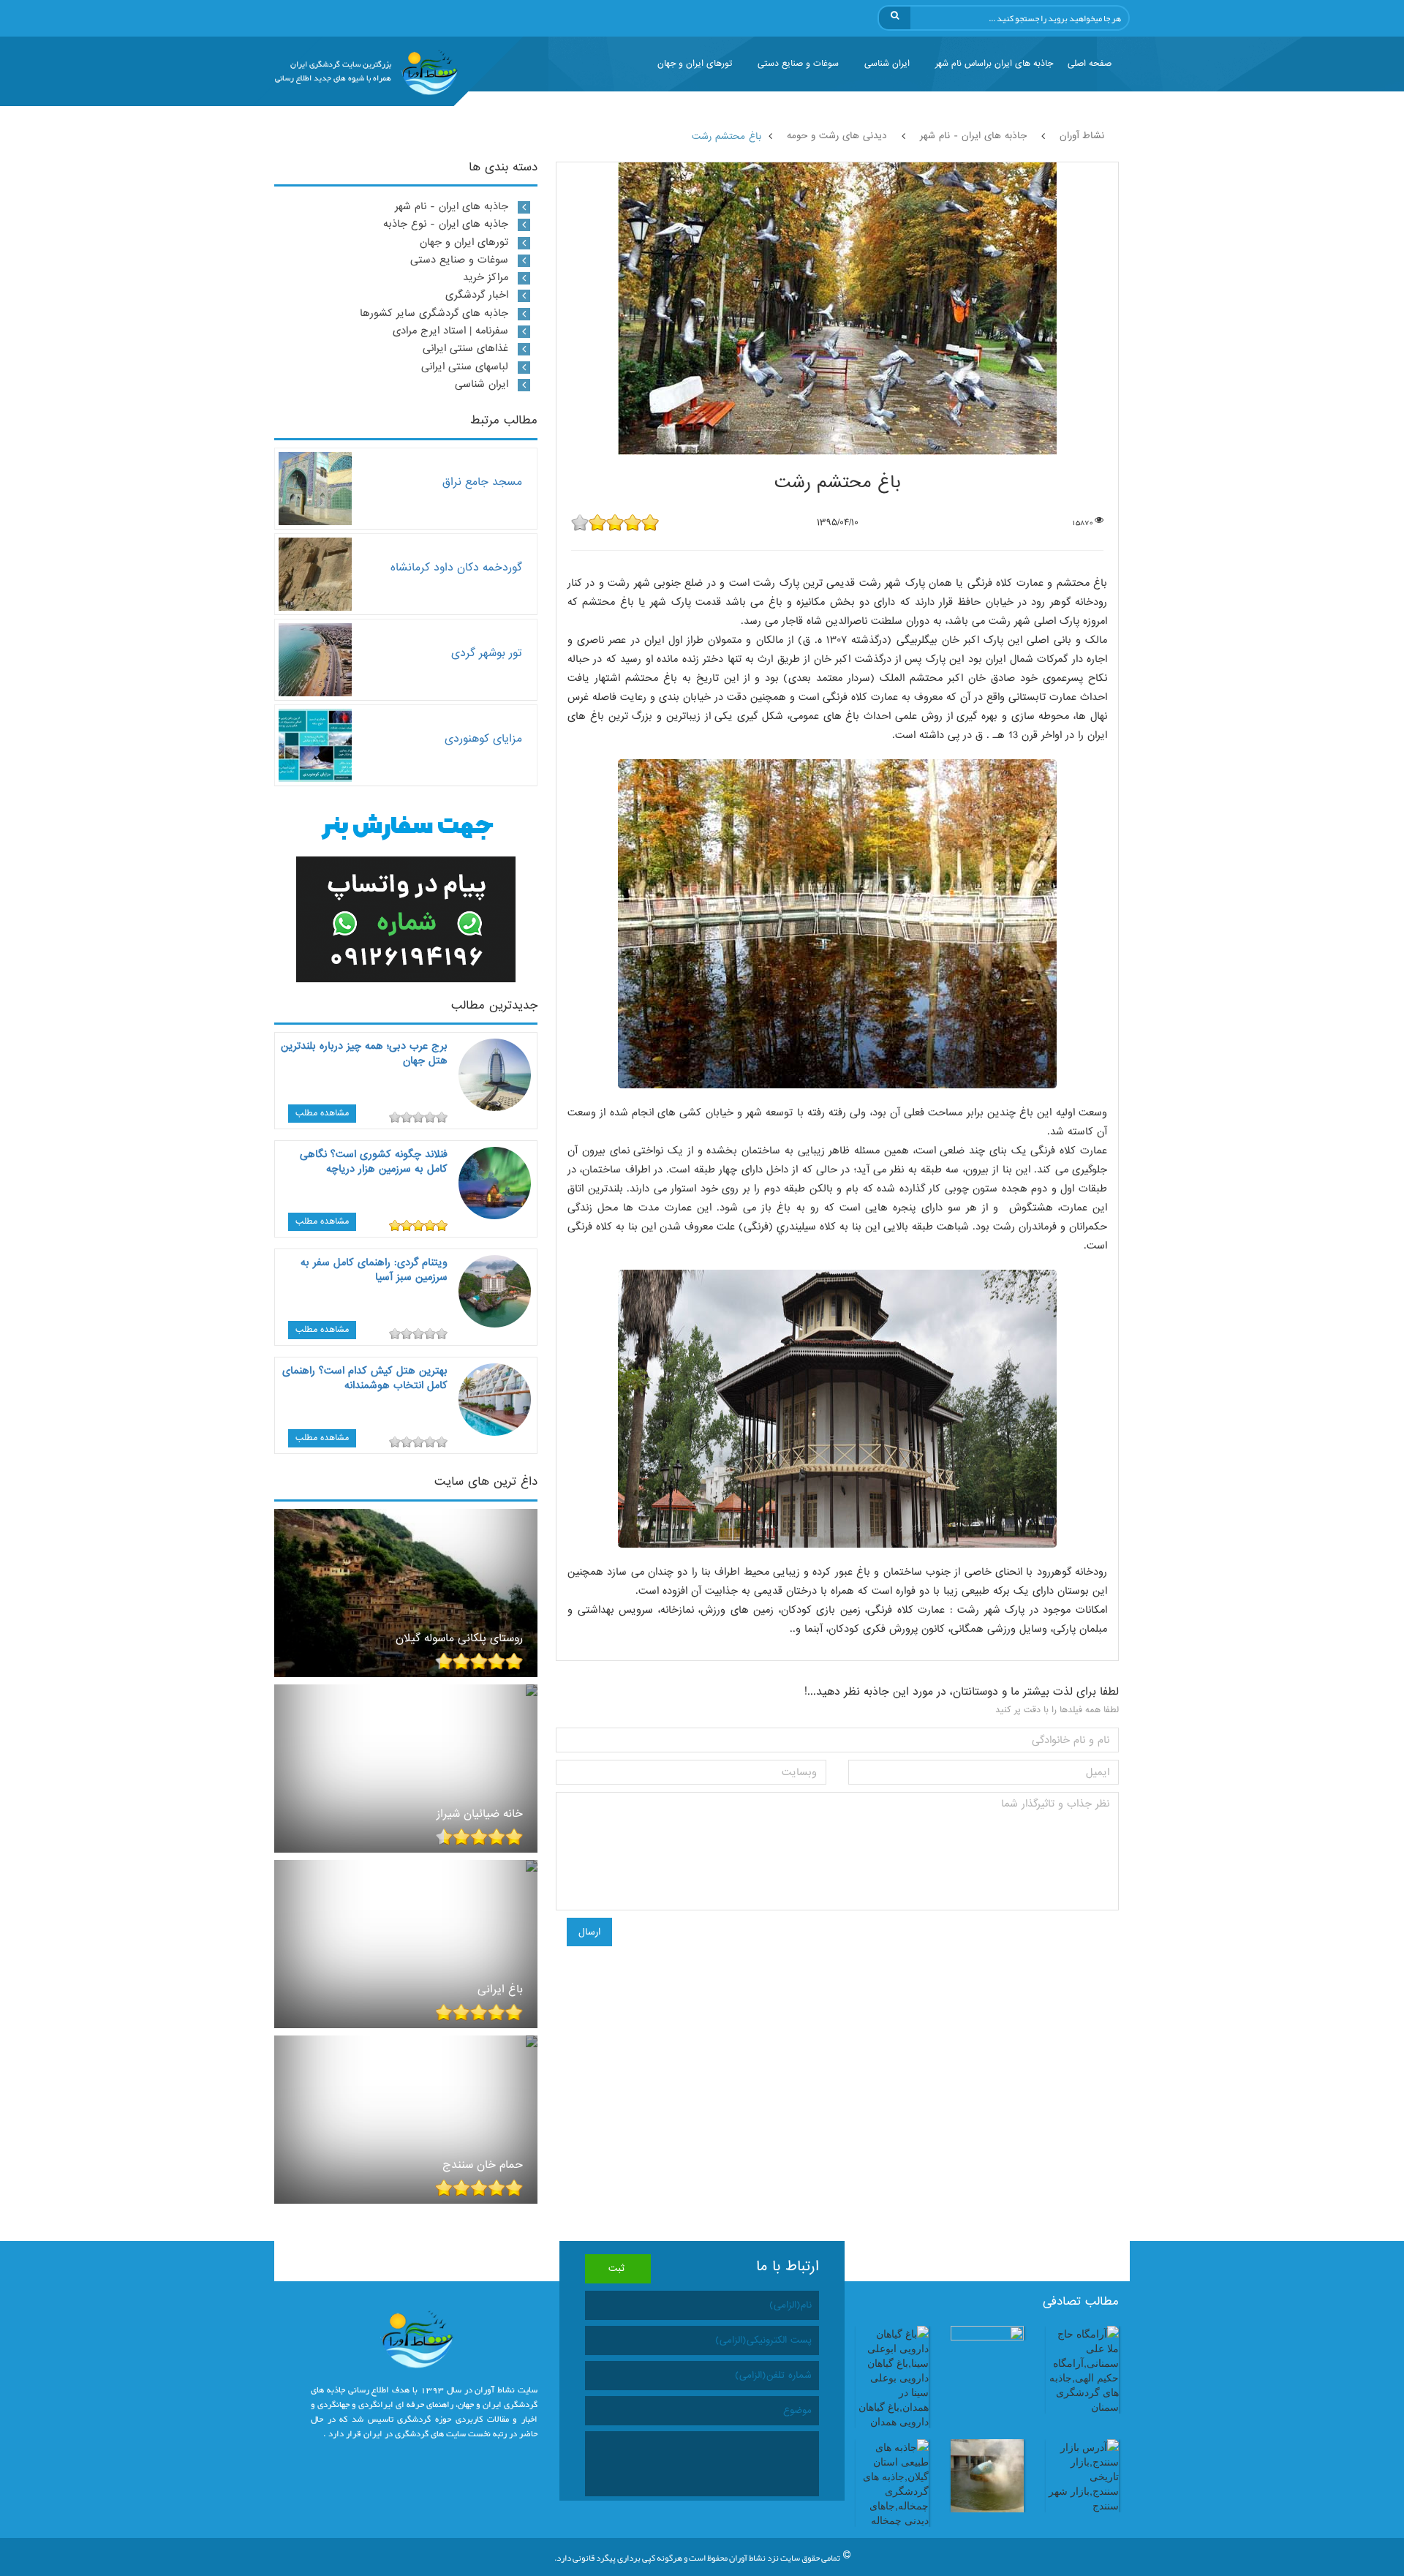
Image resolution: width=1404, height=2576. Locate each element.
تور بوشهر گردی (487, 653)
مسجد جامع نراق (482, 482)
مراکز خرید (486, 277)
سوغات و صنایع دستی (798, 64)
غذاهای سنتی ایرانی (465, 348)
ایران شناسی (887, 64)
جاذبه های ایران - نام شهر (452, 206)
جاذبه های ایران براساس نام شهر (994, 64)
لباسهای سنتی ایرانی (465, 366)
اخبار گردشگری (477, 295)
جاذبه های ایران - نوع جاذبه (446, 224)
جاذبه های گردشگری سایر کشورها (434, 313)
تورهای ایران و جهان (695, 64)
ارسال (589, 1932)
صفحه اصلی (1090, 64)
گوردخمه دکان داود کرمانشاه (456, 567)
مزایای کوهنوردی (483, 738)
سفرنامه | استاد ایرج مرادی (450, 331)
